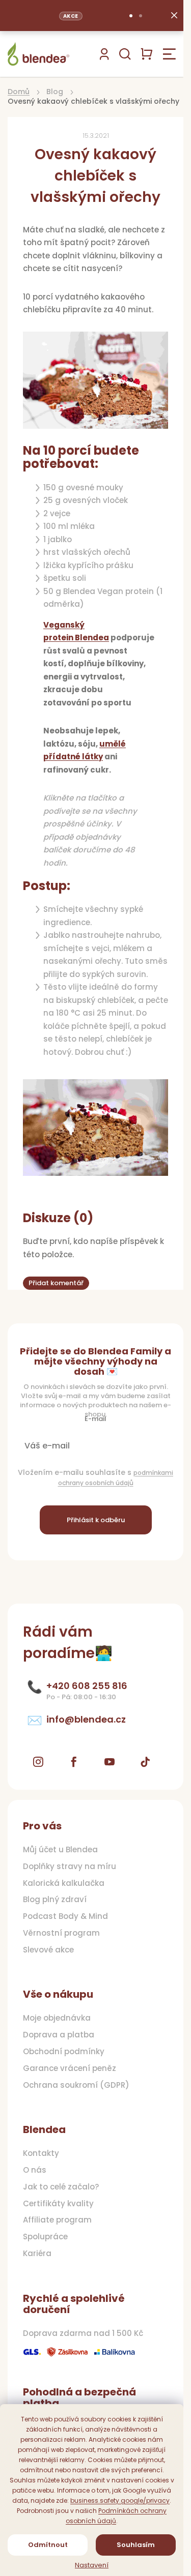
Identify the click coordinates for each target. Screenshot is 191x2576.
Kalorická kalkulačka (64, 1883)
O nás (35, 2170)
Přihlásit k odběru (96, 1520)
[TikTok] (145, 1762)
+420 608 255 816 (87, 1686)
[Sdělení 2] (141, 16)
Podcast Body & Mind (65, 1916)
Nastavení (92, 2565)
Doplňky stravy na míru (70, 1867)
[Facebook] (74, 1762)
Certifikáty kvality (58, 2204)
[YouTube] (110, 1762)
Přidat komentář (56, 1283)
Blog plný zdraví (55, 1900)
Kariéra (37, 2254)
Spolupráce (45, 2237)
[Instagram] (38, 1762)
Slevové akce (48, 1950)
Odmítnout (48, 2545)
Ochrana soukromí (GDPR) (76, 2085)
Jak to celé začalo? (61, 2187)
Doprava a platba (59, 2035)
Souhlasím (136, 2545)
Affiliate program (57, 2220)
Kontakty (41, 2153)
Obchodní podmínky (64, 2052)
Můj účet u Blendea (60, 1850)
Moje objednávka (57, 2018)
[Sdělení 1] (131, 16)
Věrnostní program (61, 1933)
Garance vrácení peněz (70, 2068)
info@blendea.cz (86, 1720)
